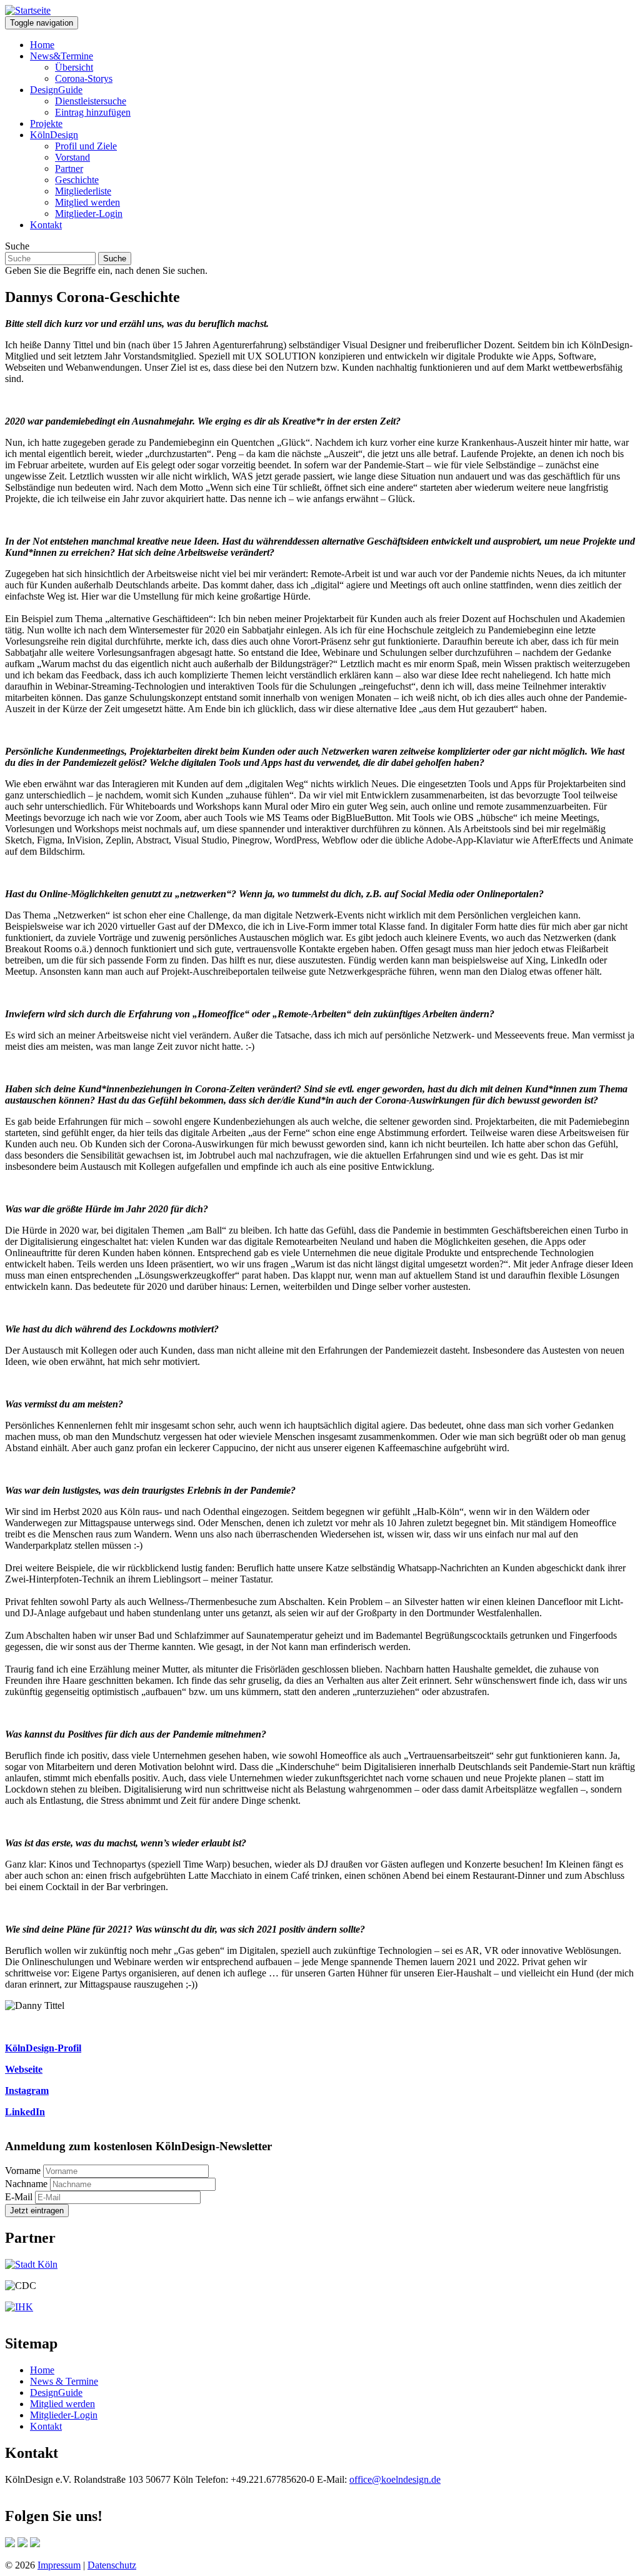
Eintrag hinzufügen (93, 112)
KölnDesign (54, 135)
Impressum (59, 2565)
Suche (17, 246)
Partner (69, 169)
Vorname (23, 2171)
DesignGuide (56, 90)
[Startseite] (28, 10)
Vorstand (72, 157)
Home (42, 45)
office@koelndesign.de (395, 2479)
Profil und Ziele (86, 146)
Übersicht (74, 67)
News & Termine (64, 2381)
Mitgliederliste (83, 191)
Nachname (26, 2184)
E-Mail (19, 2197)
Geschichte (77, 180)
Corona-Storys (84, 78)
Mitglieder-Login (89, 214)
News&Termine (62, 56)
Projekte (46, 123)
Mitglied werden (87, 202)
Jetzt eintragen (37, 2211)
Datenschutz (112, 2565)
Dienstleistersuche (91, 101)
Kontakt (46, 225)
